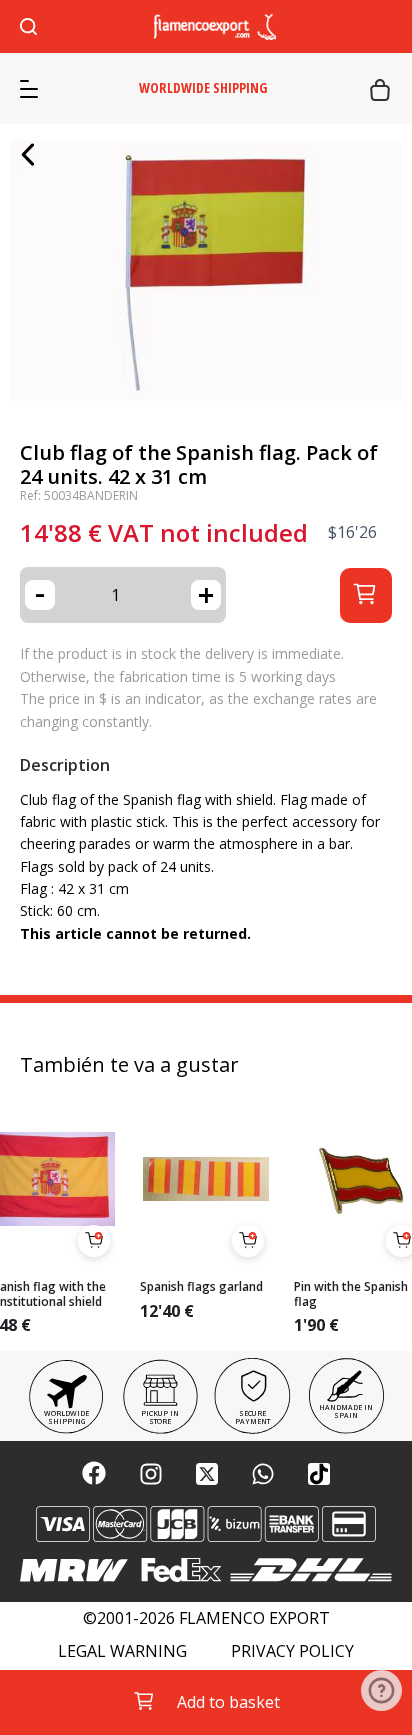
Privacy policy (292, 1651)
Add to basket (228, 1702)
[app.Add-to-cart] (94, 1241)
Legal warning (122, 1651)
